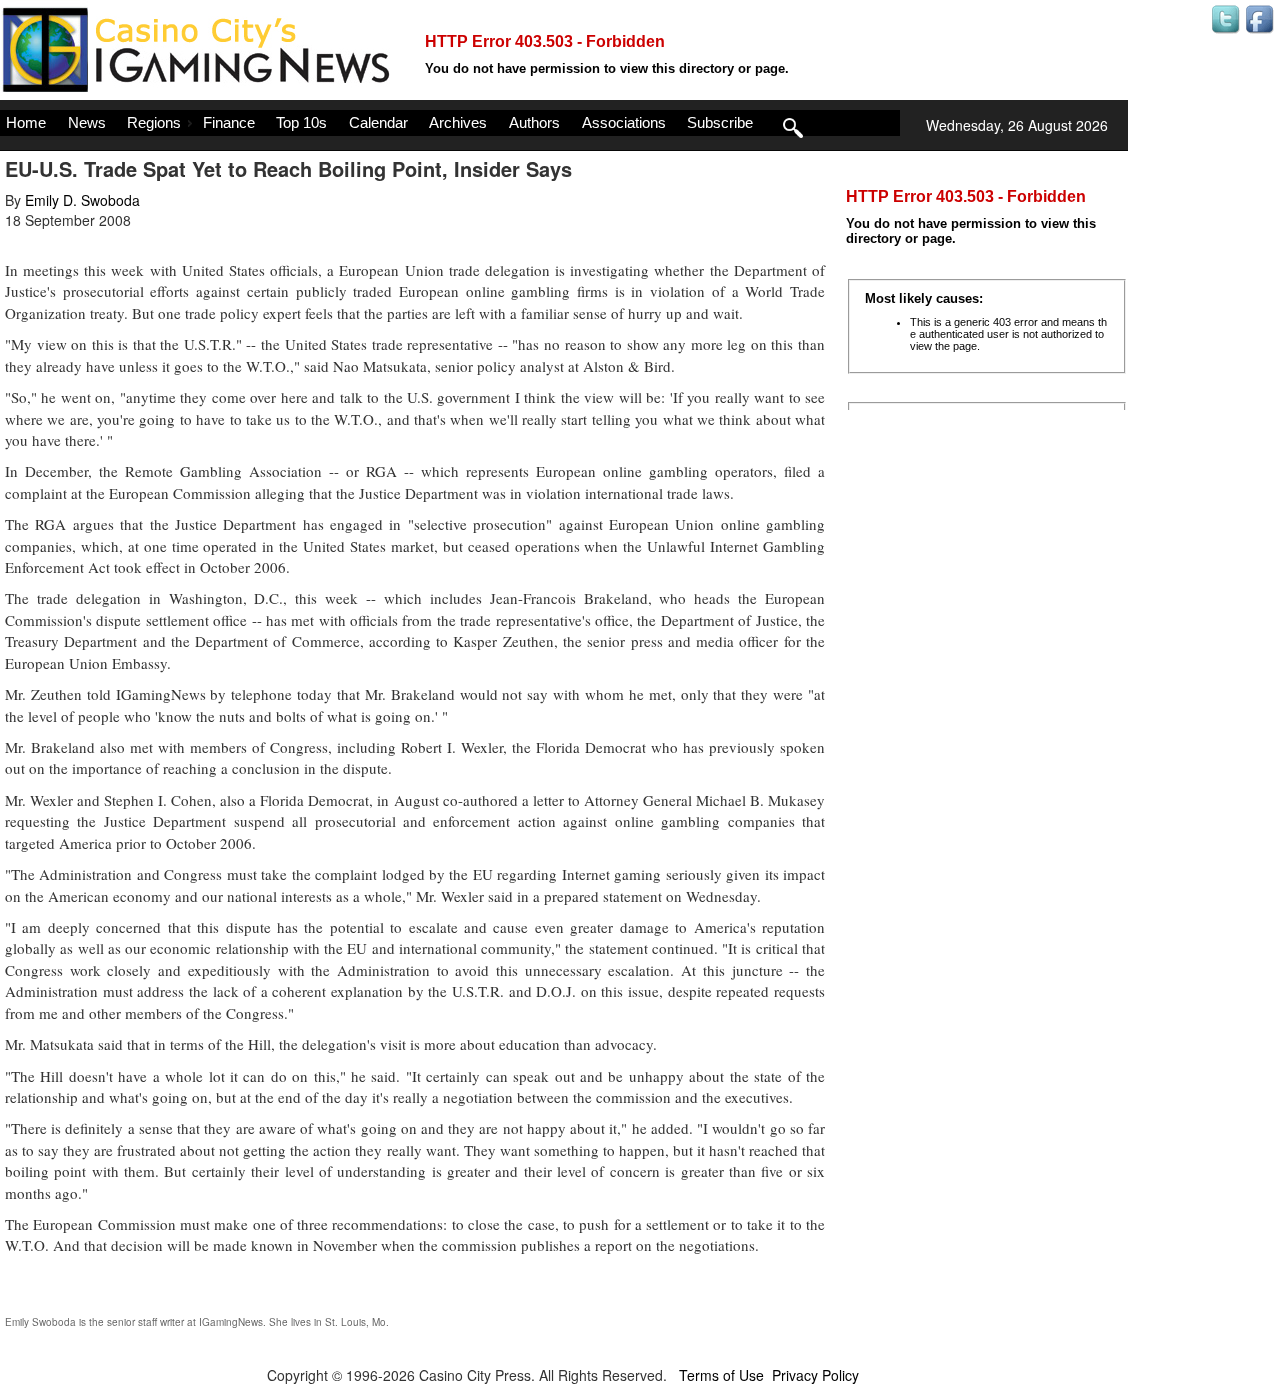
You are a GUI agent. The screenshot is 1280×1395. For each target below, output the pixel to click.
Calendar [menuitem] (378, 122)
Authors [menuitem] (534, 122)
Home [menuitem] (26, 122)
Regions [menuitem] (154, 122)
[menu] (450, 123)
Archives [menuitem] (458, 122)
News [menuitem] (87, 122)
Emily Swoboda (40, 1322)
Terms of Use (721, 1375)
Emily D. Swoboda (82, 200)
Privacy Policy (815, 1375)
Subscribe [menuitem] (720, 122)
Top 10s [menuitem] (301, 122)
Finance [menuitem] (229, 122)
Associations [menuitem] (624, 122)
